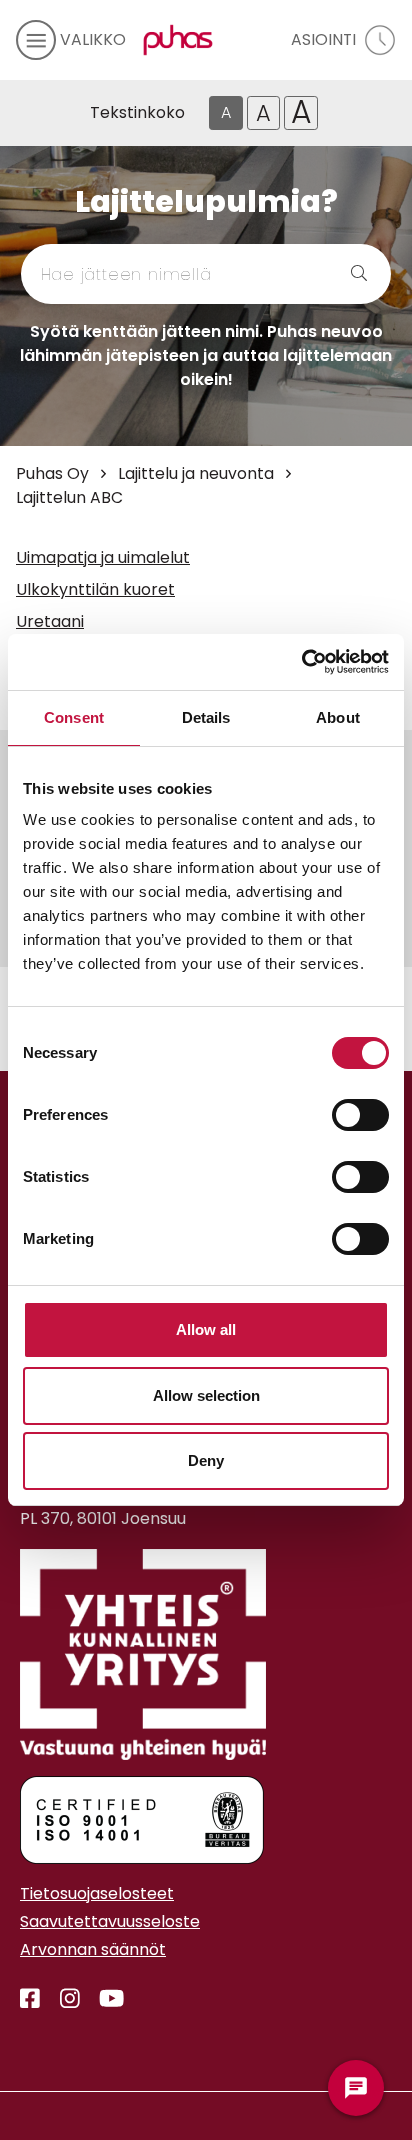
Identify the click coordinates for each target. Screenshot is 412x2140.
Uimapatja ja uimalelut (103, 557)
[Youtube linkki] (103, 1999)
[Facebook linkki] (30, 1999)
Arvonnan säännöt (93, 1949)
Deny (206, 1460)
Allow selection (206, 1395)
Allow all (206, 1329)
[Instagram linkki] (62, 1999)
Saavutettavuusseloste (110, 1921)
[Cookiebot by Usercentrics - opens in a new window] (301, 662)
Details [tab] (206, 717)
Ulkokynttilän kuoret (95, 589)
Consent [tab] (74, 717)
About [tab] (338, 717)
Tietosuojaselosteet (97, 1893)
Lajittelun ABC (69, 497)
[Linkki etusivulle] (174, 40)
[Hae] (335, 274)
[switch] (360, 1115)
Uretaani (50, 621)
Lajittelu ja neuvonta (196, 473)
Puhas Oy (52, 473)
